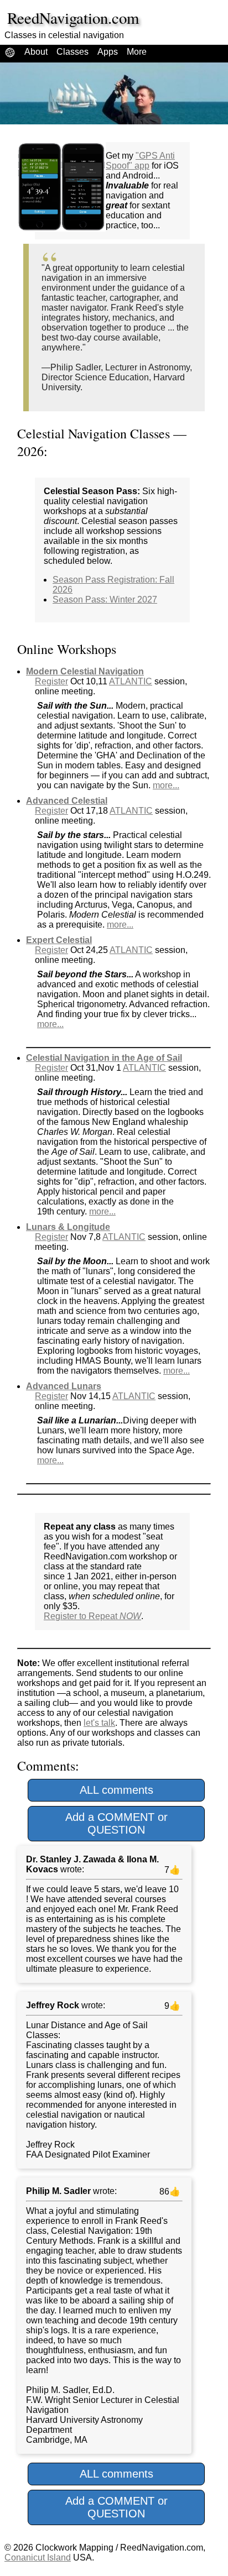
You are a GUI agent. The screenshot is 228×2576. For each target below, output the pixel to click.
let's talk (99, 1723)
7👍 (171, 1870)
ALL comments (116, 1790)
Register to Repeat (92, 1616)
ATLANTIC (131, 681)
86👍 (169, 2192)
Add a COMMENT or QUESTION (116, 1823)
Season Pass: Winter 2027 (105, 600)
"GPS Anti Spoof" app (140, 161)
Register (51, 681)
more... (166, 785)
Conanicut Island (38, 2557)
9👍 (171, 2006)
